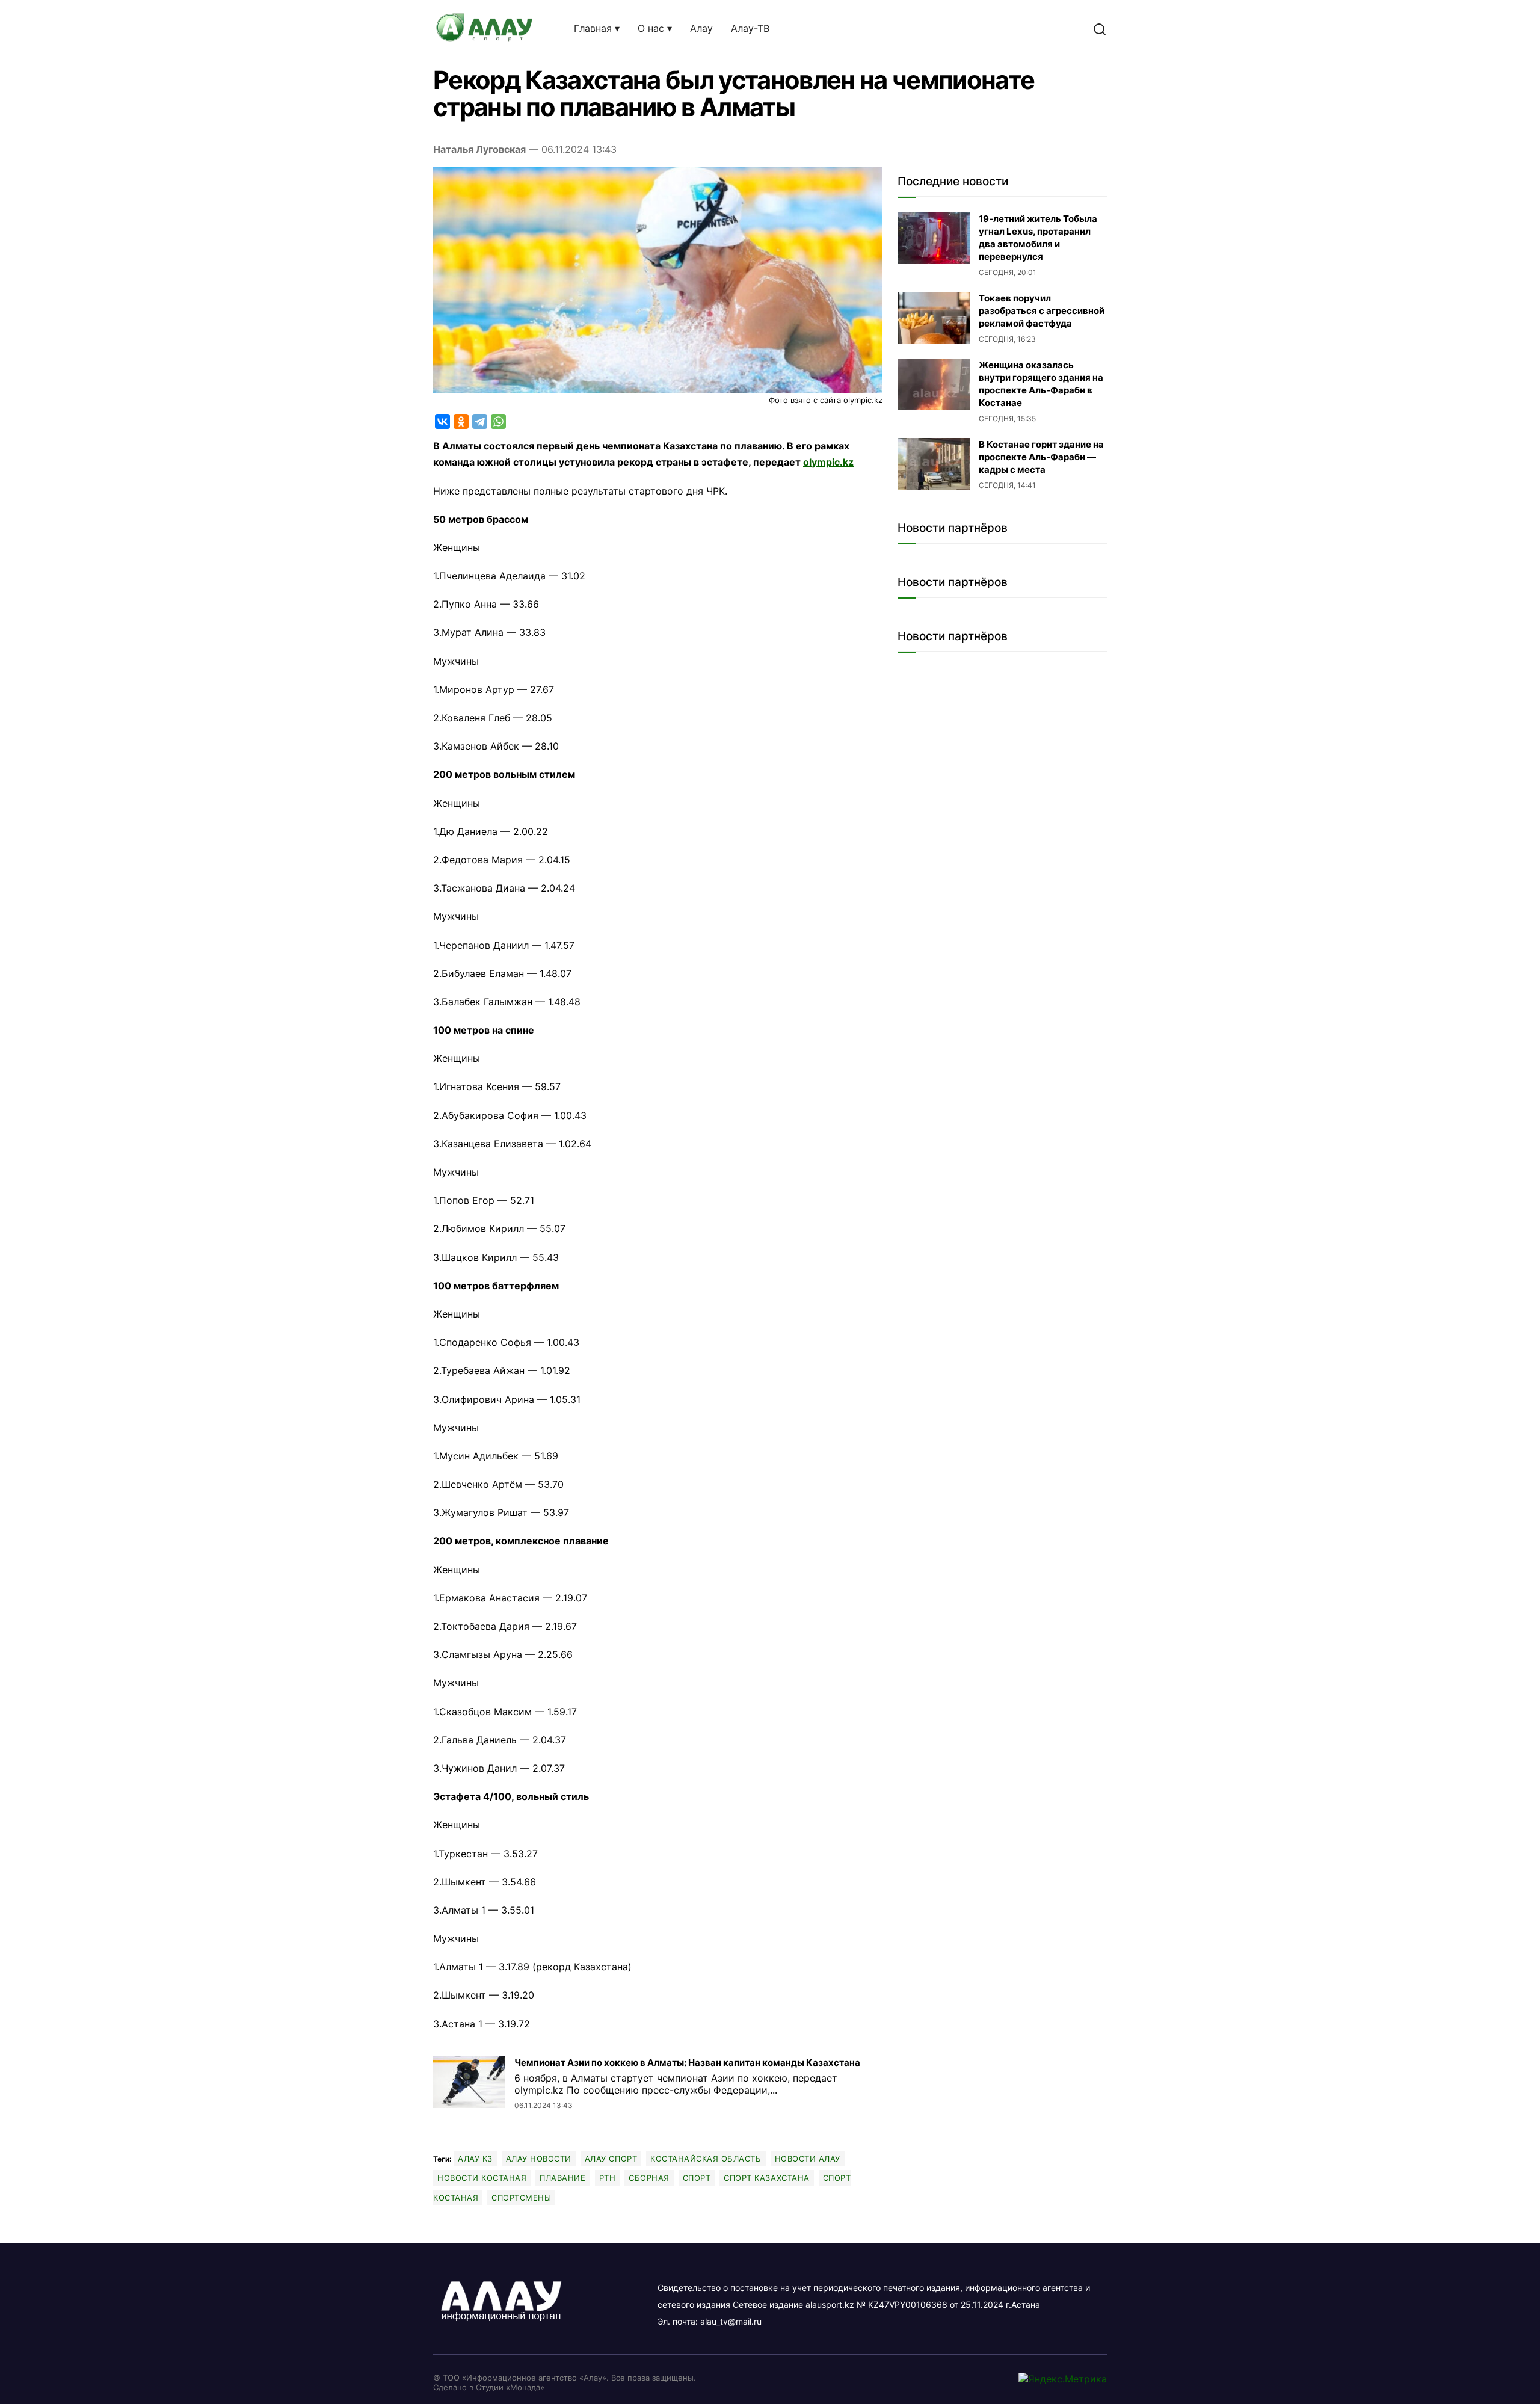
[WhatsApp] (498, 421)
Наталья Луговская (479, 149)
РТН (608, 2178)
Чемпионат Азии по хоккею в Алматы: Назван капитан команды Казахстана (687, 2063)
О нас (651, 28)
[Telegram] (480, 421)
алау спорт (611, 2159)
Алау (701, 28)
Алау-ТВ (750, 28)
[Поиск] (1100, 29)
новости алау (808, 2159)
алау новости (539, 2159)
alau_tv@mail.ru (731, 2321)
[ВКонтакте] (442, 421)
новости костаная (482, 2178)
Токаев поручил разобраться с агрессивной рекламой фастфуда (1042, 311)
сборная (649, 2178)
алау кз (475, 2159)
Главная (593, 28)
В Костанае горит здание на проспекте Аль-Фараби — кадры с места (1041, 457)
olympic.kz (828, 462)
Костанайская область (706, 2159)
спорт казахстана (766, 2178)
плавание (562, 2178)
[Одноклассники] (461, 421)
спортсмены (521, 2198)
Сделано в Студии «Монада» (489, 2387)
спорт (697, 2178)
